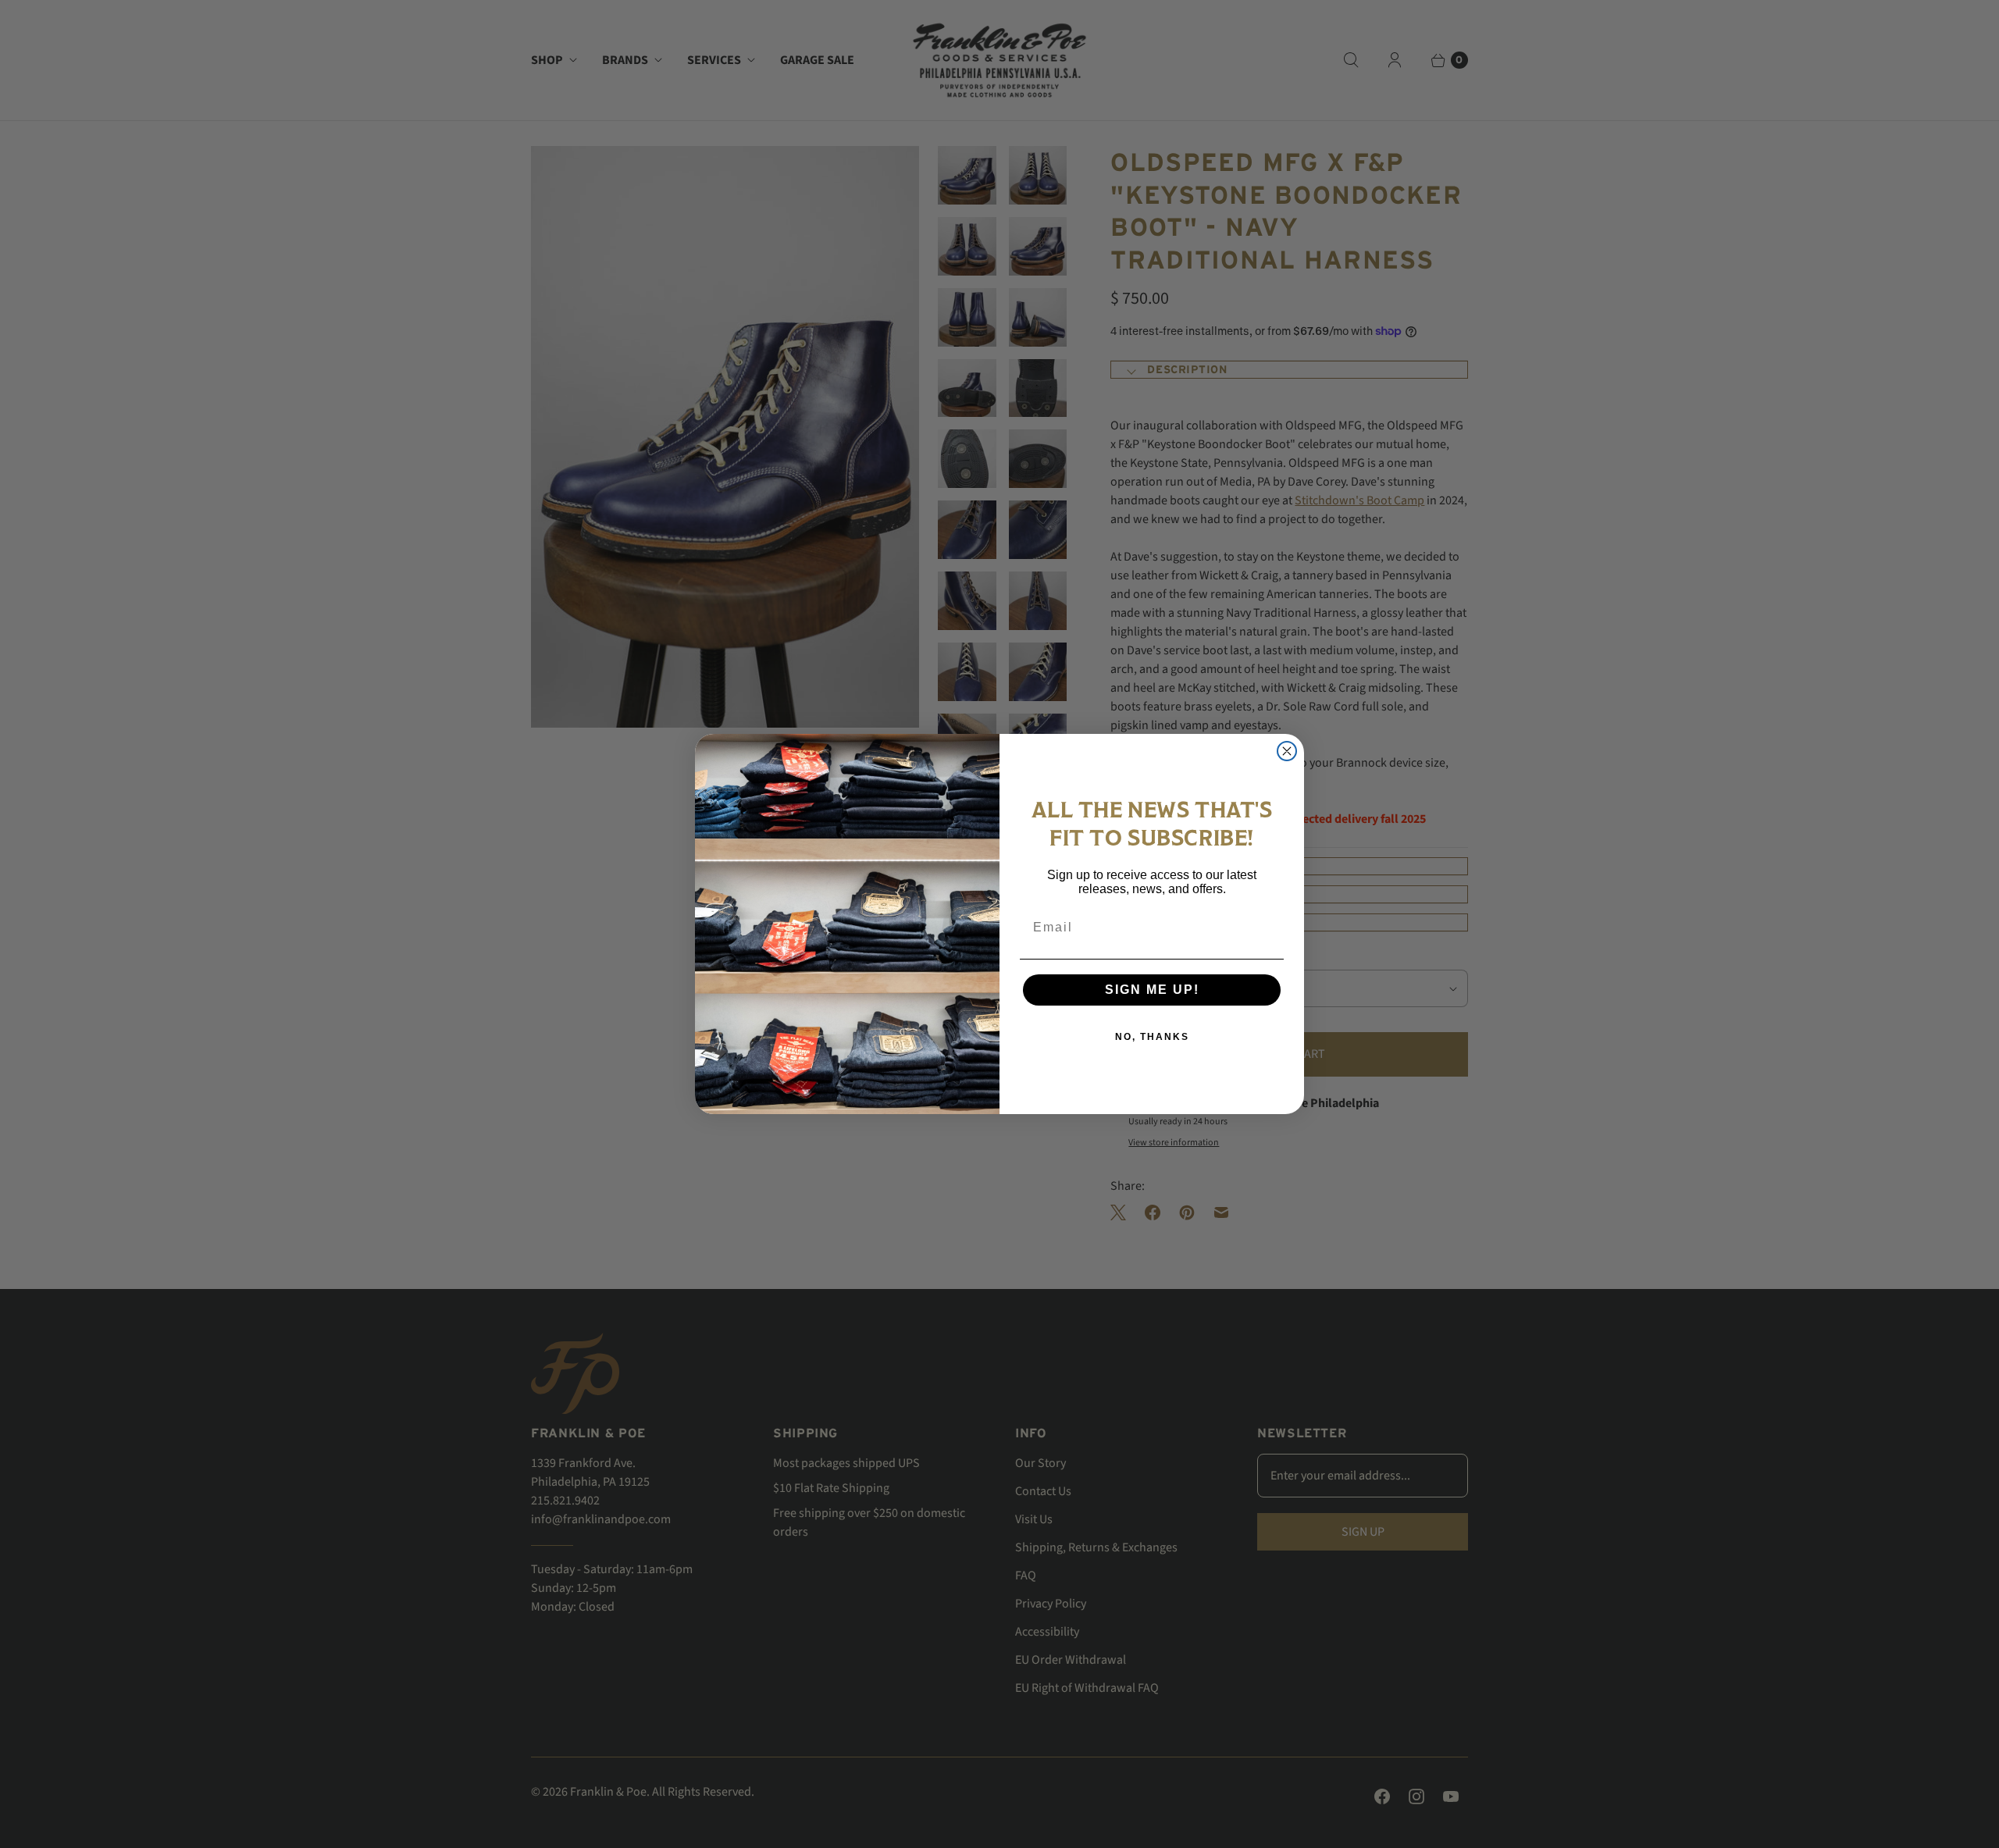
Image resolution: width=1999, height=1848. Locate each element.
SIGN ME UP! (1152, 990)
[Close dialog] (1287, 751)
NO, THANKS (1152, 1037)
